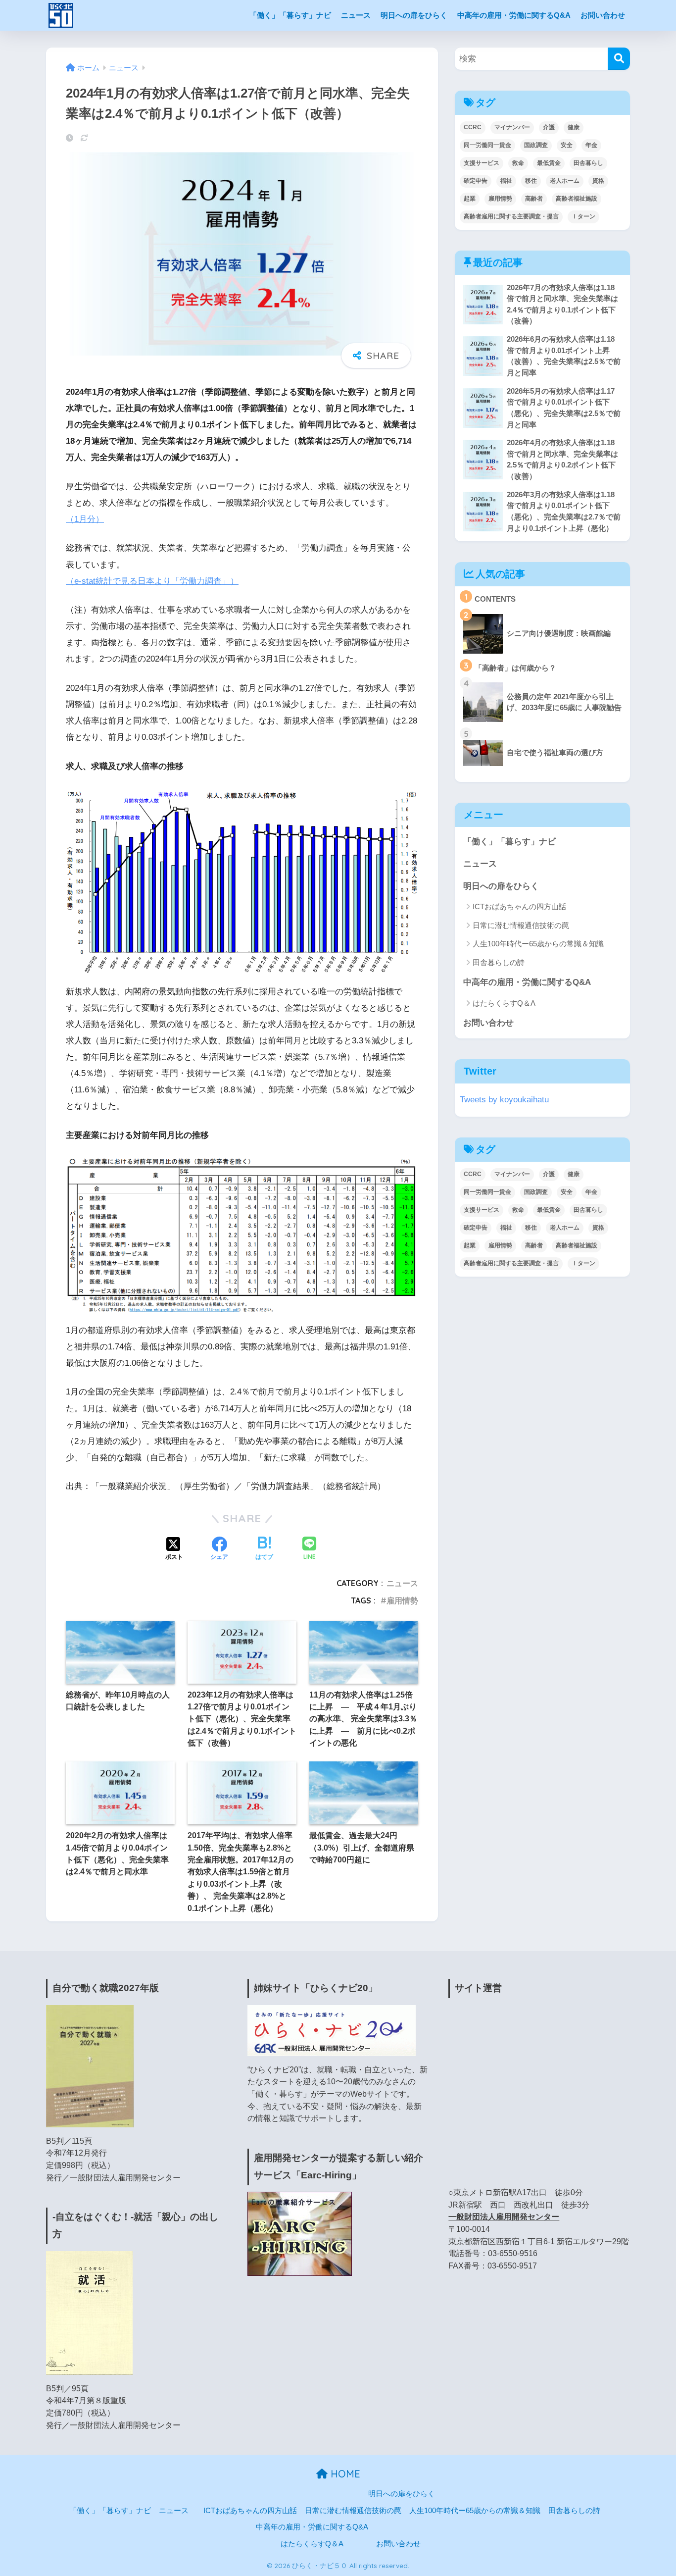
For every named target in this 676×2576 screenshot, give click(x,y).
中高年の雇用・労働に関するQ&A (514, 15)
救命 (518, 163)
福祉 (506, 181)
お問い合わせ (603, 15)
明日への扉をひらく (414, 15)
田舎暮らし (588, 163)
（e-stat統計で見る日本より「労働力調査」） (152, 581)
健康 (574, 127)
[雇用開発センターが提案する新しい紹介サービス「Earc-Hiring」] (300, 2234)
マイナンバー (512, 127)
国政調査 (536, 145)
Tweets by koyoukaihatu (504, 1100)
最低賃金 (549, 163)
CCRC (473, 127)
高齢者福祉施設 (577, 199)
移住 (531, 181)
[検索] (619, 59)
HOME (344, 2474)
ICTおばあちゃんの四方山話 (519, 906)
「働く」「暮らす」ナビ (290, 15)
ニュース (356, 15)
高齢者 (534, 199)
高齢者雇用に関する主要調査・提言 (511, 216)
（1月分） (85, 519)
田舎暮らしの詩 (499, 962)
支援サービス (482, 163)
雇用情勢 (402, 1600)
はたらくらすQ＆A (504, 1003)
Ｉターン (583, 216)
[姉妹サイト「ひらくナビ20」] (332, 2030)
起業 (470, 199)
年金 (591, 145)
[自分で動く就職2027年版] (90, 2065)
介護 (549, 127)
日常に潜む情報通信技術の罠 (521, 925)
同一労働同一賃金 (487, 145)
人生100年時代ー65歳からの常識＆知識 (538, 944)
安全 (567, 145)
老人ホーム (565, 181)
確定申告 (476, 181)
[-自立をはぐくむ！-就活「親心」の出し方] (89, 2312)
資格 (598, 181)
